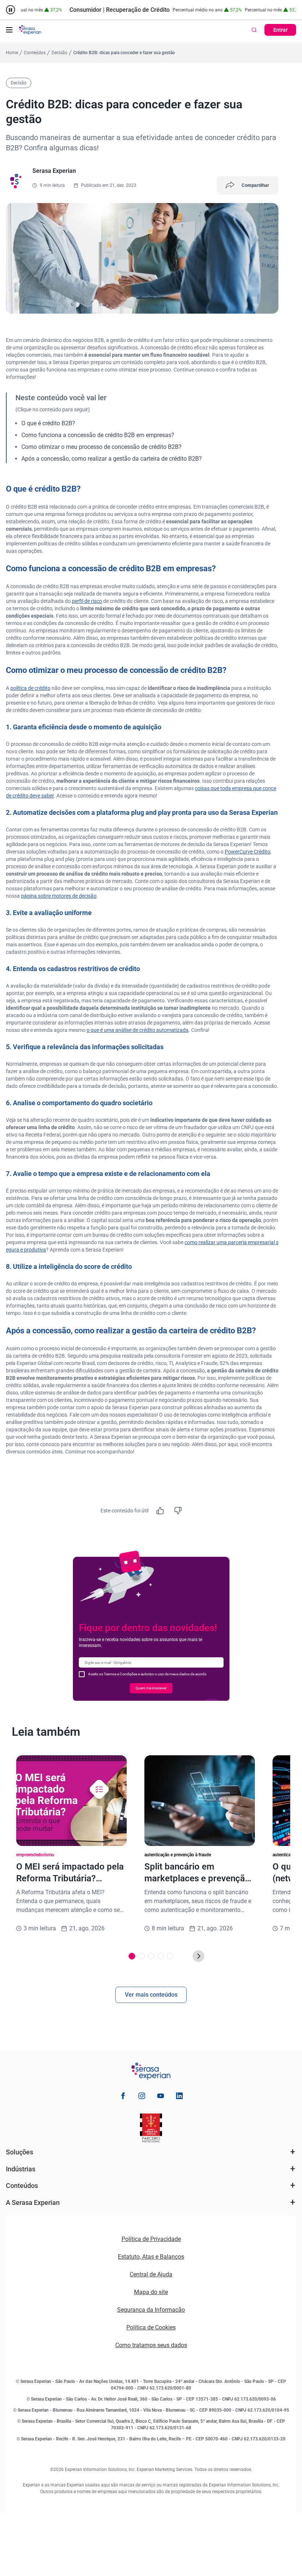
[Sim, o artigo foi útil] (160, 1511)
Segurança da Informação (151, 2310)
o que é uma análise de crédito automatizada (138, 1030)
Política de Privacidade (151, 2239)
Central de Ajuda (151, 2274)
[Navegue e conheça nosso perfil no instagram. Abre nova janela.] (142, 2097)
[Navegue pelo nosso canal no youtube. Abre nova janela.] (161, 2097)
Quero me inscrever (151, 1688)
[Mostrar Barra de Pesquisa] (254, 30)
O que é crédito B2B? (48, 423)
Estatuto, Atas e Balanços (151, 2257)
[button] (9, 30)
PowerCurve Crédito (247, 852)
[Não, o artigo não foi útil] (178, 1511)
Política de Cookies (151, 2327)
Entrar (280, 30)
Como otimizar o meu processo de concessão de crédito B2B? (101, 447)
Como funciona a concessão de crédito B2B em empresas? (98, 435)
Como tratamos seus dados (151, 2345)
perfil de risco (87, 601)
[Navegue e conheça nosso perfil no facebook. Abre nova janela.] (123, 2097)
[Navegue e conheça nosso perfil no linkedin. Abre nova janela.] (179, 2097)
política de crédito (30, 688)
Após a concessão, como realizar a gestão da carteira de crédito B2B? (112, 459)
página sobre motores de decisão (59, 896)
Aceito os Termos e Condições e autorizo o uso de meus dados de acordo (147, 1674)
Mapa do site (151, 2292)
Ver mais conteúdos (151, 1995)
